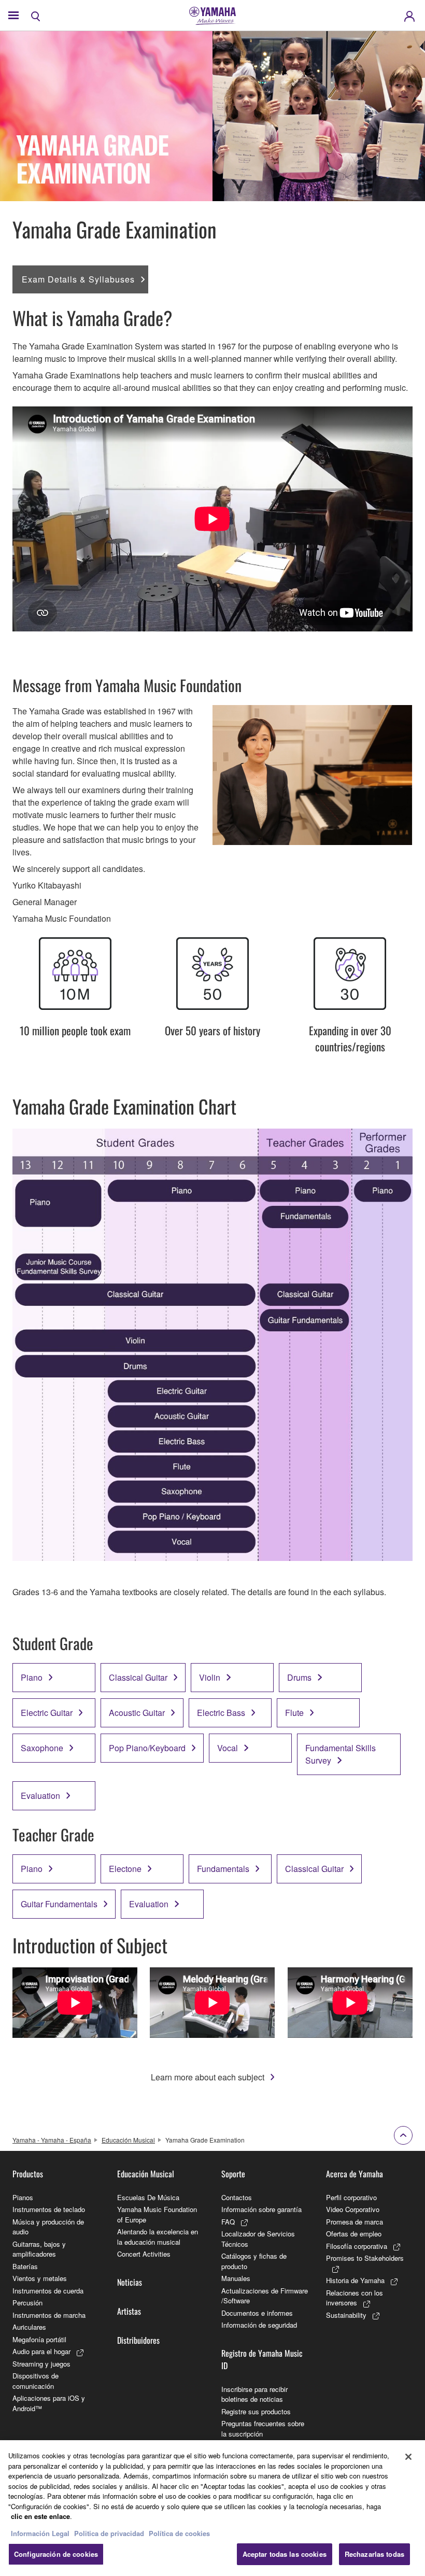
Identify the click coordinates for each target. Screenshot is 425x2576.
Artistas (129, 2311)
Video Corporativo (353, 2209)
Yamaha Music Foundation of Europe (157, 2214)
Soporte (233, 2174)
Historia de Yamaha (355, 2280)
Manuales (236, 2278)
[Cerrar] (408, 2457)
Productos (28, 2174)
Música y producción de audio (48, 2227)
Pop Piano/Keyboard (147, 1748)
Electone (125, 1869)
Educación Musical (128, 2140)
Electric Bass (221, 1713)
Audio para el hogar (41, 2351)
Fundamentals (223, 1869)
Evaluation (40, 1796)
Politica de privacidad (109, 2533)
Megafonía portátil (39, 2339)
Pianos (23, 2197)
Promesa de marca (355, 2222)
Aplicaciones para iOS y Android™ (49, 2403)
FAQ (228, 2222)
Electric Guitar (47, 1713)
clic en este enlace (40, 2516)
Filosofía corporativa (357, 2246)
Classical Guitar (138, 1677)
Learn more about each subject (208, 2077)
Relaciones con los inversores (355, 2298)
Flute (294, 1713)
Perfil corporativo (351, 2197)
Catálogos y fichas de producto (254, 2261)
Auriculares (29, 2327)
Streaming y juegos (41, 2364)
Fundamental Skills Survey (341, 1754)
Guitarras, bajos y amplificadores (39, 2249)
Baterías (25, 2266)
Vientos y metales (40, 2278)
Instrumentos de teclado (49, 2209)
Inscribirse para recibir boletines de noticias (254, 2394)
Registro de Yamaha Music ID (262, 2359)
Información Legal (40, 2533)
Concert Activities (144, 2254)
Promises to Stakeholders (365, 2258)
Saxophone (42, 1748)
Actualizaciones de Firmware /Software (265, 2296)
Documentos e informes (257, 2313)
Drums (299, 1677)
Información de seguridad (259, 2325)
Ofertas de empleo (354, 2234)
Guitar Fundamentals (59, 1904)
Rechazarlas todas (374, 2554)
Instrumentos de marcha (49, 2315)
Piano (32, 1677)
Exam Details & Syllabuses (78, 279)
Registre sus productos (256, 2411)
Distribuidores (138, 2340)
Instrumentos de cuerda (48, 2291)
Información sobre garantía (261, 2209)
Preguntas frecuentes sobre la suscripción (263, 2429)
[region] (212, 2508)
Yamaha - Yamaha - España (52, 2140)
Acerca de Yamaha (355, 2174)
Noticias (130, 2282)
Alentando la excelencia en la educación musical (158, 2237)
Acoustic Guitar (137, 1713)
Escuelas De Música (148, 2197)
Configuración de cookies (56, 2554)
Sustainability (346, 2315)
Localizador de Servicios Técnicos (258, 2239)
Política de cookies (179, 2533)
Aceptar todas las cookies (285, 2554)
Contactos (237, 2197)
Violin (210, 1677)
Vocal (228, 1748)
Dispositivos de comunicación (36, 2381)
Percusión (27, 2303)
